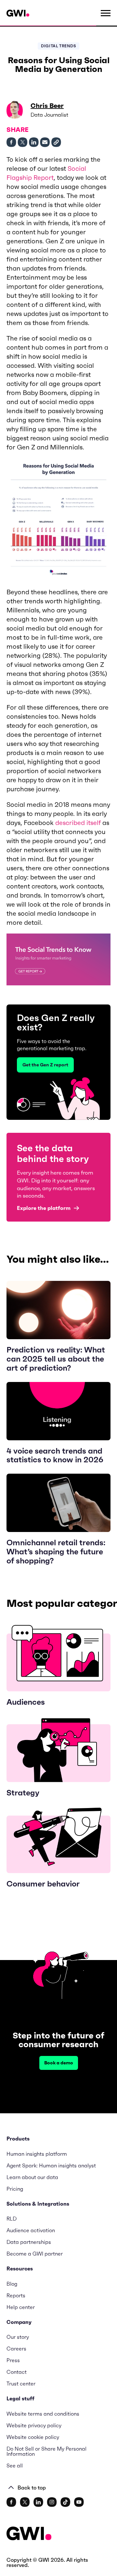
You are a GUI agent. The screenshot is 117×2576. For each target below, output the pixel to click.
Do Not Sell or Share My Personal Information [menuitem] (46, 2451)
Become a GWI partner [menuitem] (35, 2254)
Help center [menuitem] (21, 2307)
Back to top (32, 2488)
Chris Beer (47, 106)
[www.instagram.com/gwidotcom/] (52, 2502)
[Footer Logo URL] (29, 2534)
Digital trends (58, 46)
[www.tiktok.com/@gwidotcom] (65, 2502)
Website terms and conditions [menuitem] (43, 2414)
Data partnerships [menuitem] (29, 2242)
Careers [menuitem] (16, 2349)
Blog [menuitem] (12, 2284)
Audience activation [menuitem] (31, 2230)
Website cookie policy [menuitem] (33, 2437)
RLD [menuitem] (12, 2219)
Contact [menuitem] (17, 2372)
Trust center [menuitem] (21, 2384)
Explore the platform (44, 1208)
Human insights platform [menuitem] (37, 2154)
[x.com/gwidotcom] (25, 2502)
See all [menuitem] (15, 2466)
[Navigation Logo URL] (18, 13)
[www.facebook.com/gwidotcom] (11, 2502)
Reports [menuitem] (16, 2295)
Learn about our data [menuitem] (32, 2177)
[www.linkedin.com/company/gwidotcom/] (38, 2502)
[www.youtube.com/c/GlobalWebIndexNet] (79, 2502)
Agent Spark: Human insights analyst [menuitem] (51, 2165)
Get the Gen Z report (45, 1065)
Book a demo (59, 2063)
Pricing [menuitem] (15, 2189)
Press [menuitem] (13, 2360)
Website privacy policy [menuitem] (34, 2425)
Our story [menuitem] (18, 2337)
